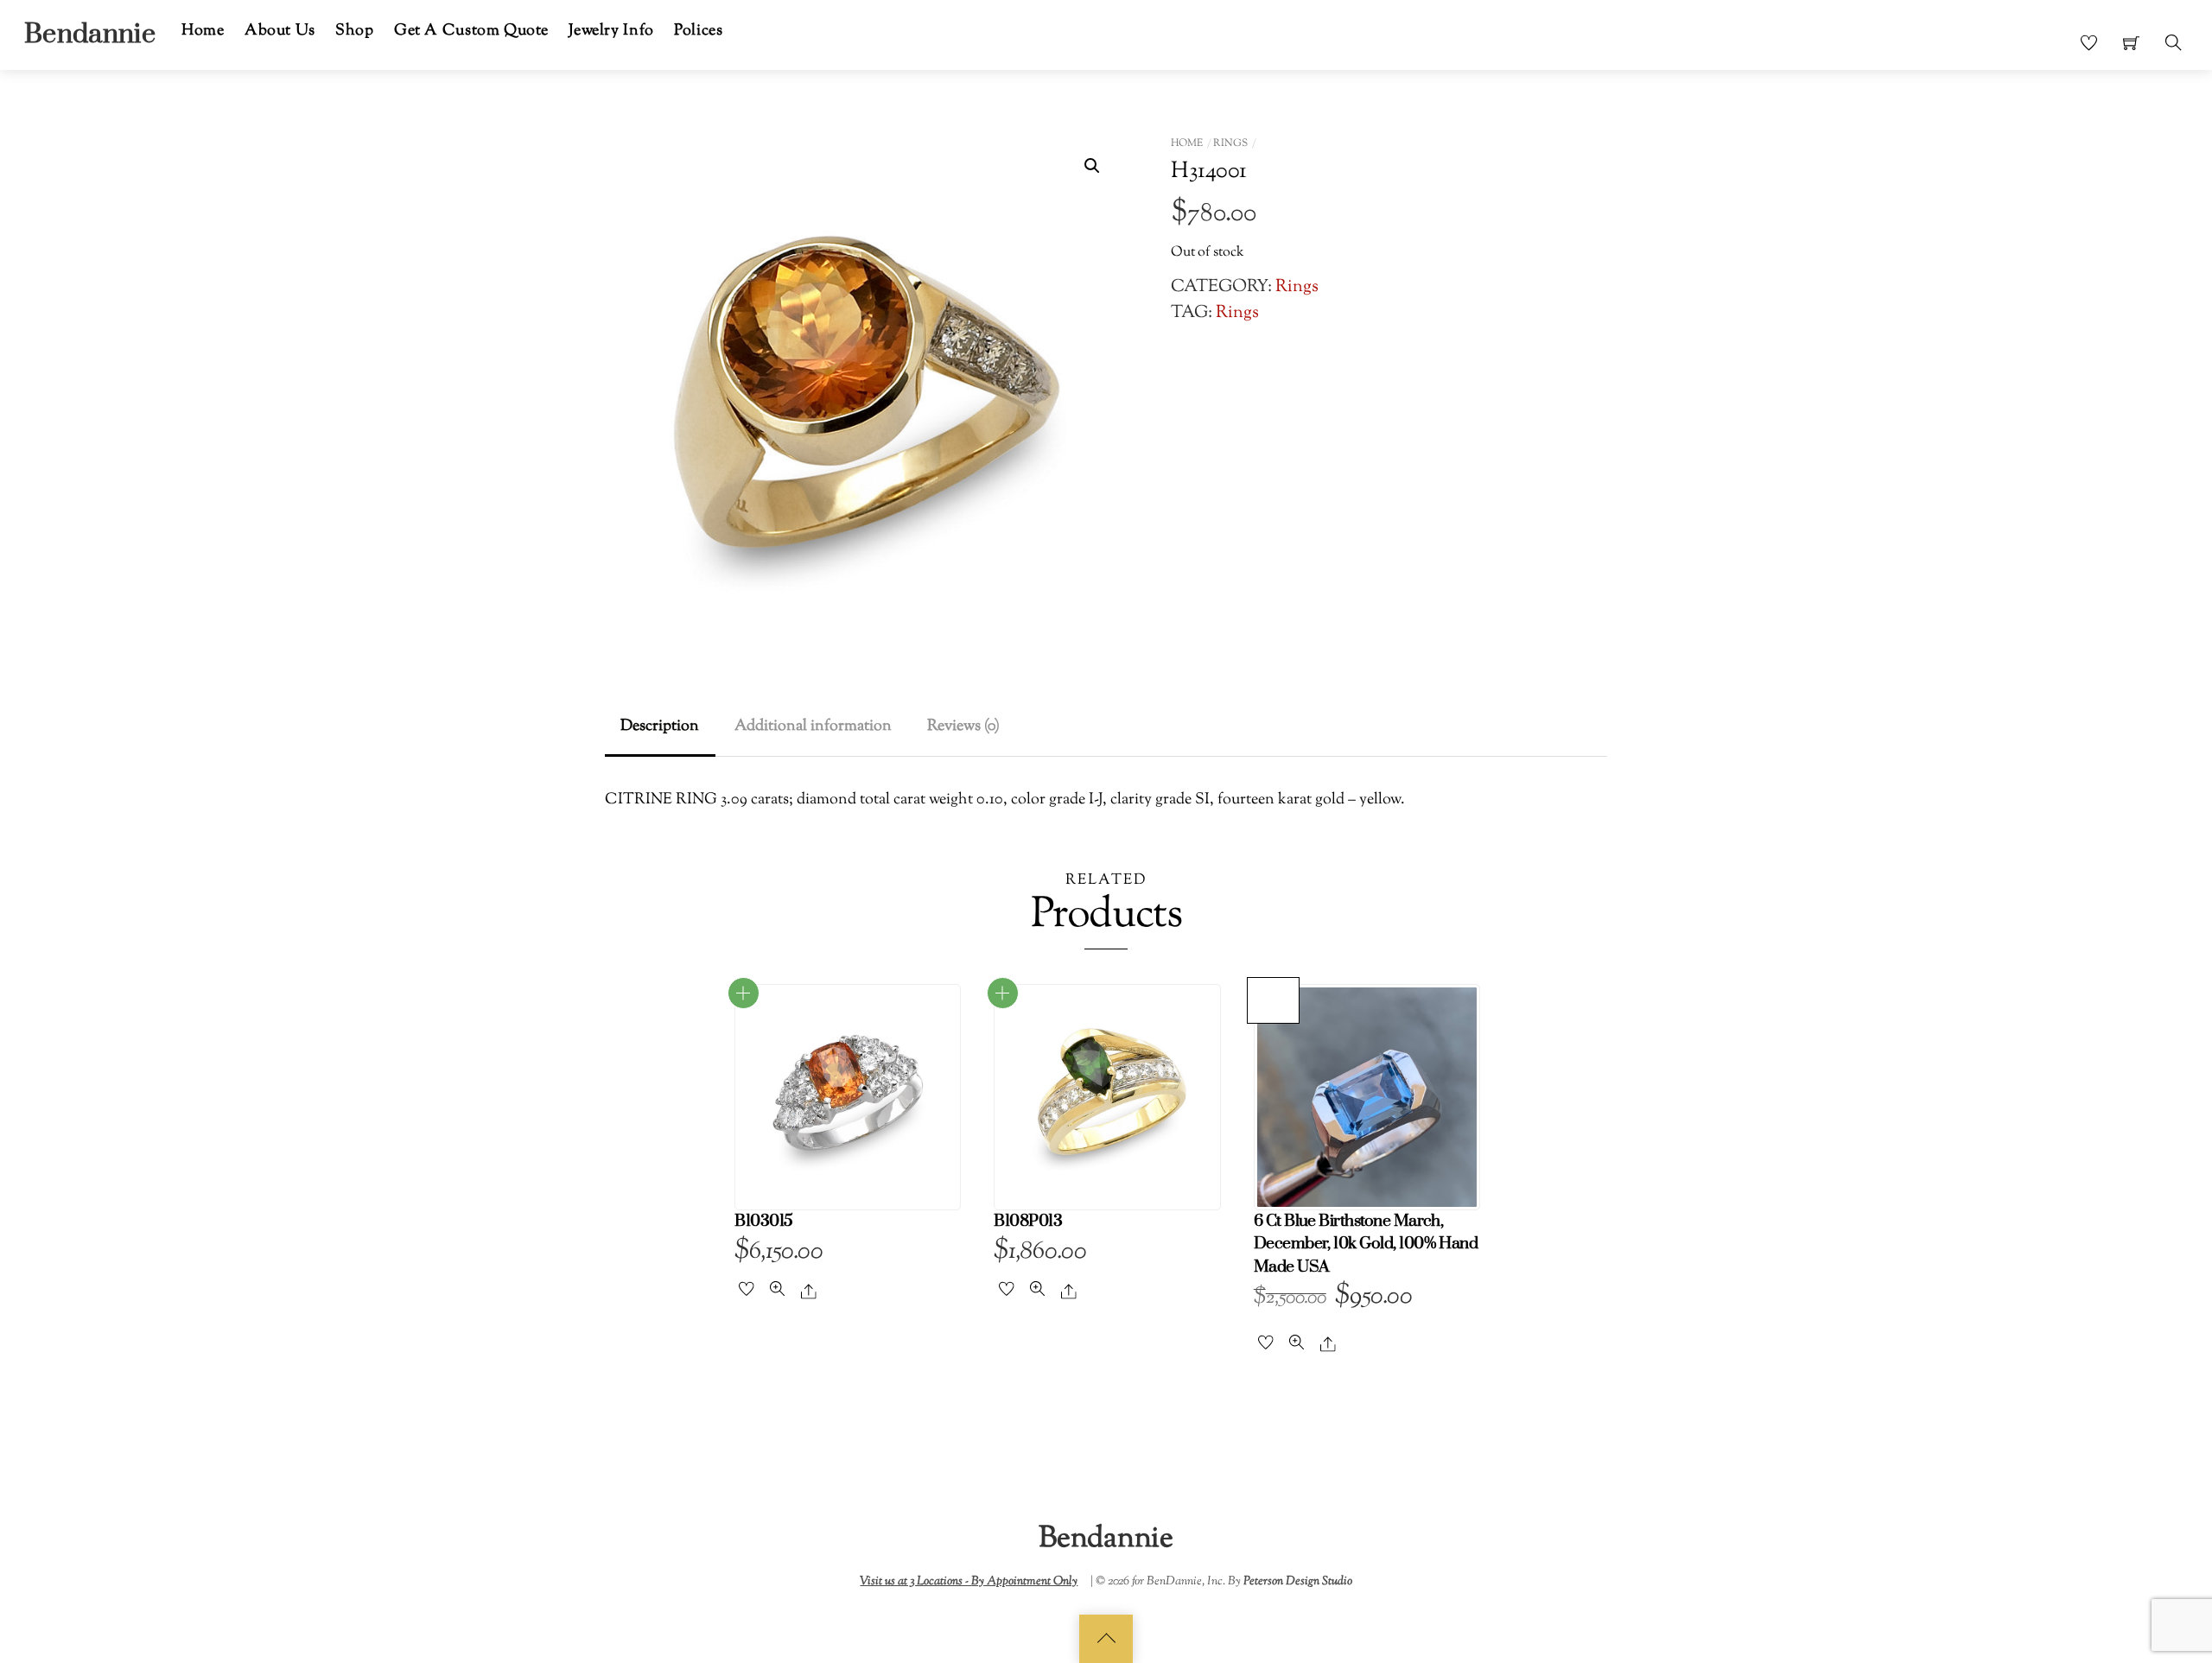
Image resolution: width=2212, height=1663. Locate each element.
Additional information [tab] (813, 726)
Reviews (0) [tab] (963, 726)
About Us (280, 31)
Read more (744, 993)
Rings (1230, 143)
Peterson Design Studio (1298, 1581)
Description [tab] (660, 726)
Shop (354, 31)
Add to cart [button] (1274, 1000)
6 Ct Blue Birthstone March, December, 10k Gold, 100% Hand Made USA (1366, 1244)
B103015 (763, 1221)
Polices (698, 31)
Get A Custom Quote (471, 31)
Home (203, 31)
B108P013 (1028, 1221)
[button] (1092, 166)
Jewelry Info (611, 31)
